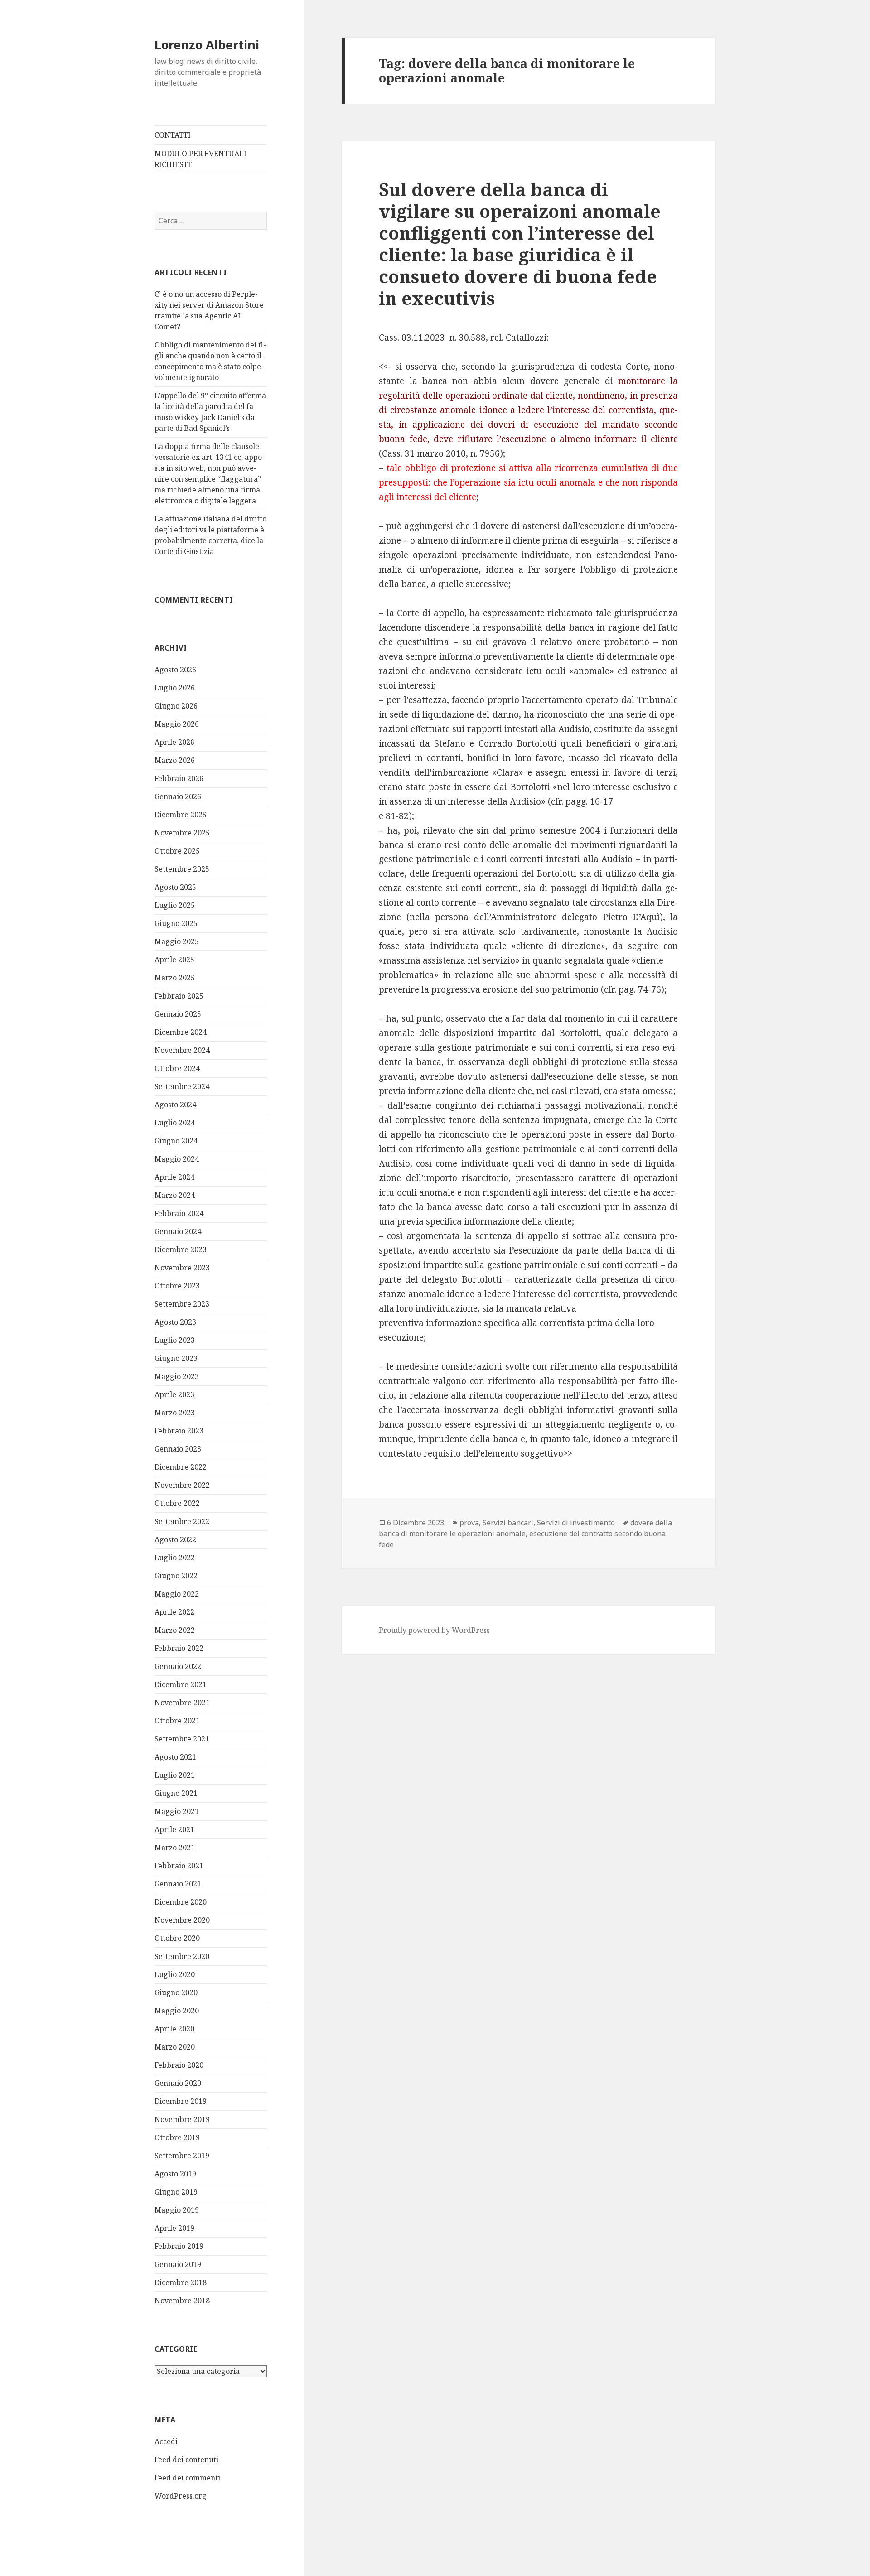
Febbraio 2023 (179, 1431)
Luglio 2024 (175, 1123)
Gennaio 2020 (178, 2083)
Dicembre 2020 (181, 1902)
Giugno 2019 (176, 2192)
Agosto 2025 (175, 887)
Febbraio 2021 (179, 1866)
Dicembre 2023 (181, 1249)
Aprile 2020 (174, 2029)
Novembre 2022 (182, 1485)
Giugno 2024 (176, 1141)
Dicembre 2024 (181, 1032)
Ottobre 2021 (177, 1721)
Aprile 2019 (174, 2228)
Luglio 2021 (175, 1775)
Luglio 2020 (175, 1974)
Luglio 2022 (175, 1558)
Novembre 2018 (182, 2301)
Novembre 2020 (182, 1920)
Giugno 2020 (176, 1992)
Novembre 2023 (182, 1268)
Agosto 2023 (175, 1322)
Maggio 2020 (177, 2011)
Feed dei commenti (187, 2478)
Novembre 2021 (182, 1703)
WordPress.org (181, 2496)
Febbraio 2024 (179, 1213)
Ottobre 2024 (177, 1068)
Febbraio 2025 (179, 996)
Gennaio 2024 (178, 1231)
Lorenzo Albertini (207, 45)
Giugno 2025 (176, 923)
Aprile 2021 (174, 1829)
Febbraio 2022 (179, 1648)
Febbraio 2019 (179, 2246)
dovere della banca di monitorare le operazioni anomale (525, 1528)
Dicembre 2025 (181, 815)
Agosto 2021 (175, 1757)
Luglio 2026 (175, 688)
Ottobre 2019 (177, 2137)
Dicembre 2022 (181, 1467)
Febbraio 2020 (179, 2065)
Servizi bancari (508, 1523)
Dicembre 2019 (181, 2101)
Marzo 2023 (175, 1413)
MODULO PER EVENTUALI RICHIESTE (201, 159)
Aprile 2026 (174, 742)
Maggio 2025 (177, 941)
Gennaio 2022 (178, 1666)
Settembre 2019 (182, 2156)
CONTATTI (173, 135)
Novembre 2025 (182, 833)
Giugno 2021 (176, 1793)
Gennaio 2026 (178, 796)
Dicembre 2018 (181, 2282)
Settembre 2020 (182, 1956)
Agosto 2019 (175, 2174)
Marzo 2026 (175, 760)
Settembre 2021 (182, 1739)
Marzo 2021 (175, 1848)
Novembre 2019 (182, 2119)
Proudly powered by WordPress (434, 1630)
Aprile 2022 (174, 1612)
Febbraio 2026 (179, 778)
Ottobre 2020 (177, 1938)
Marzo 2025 (175, 978)
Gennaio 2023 (178, 1449)
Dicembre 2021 (181, 1684)
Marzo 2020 (175, 2047)
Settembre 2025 (182, 869)
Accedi (166, 2441)
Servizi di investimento (576, 1523)
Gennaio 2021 (178, 1884)
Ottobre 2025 (177, 851)
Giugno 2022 (176, 1576)
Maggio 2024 (177, 1159)
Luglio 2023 (175, 1340)
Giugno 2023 (176, 1358)
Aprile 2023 (174, 1394)
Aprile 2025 (174, 960)
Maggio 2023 (177, 1376)
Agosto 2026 (175, 670)
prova (469, 1523)
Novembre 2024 (182, 1050)
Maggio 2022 (177, 1594)
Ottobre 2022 (177, 1503)
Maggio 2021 (177, 1811)
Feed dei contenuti (186, 2460)
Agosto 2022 (175, 1539)
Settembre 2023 (182, 1304)
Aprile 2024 (174, 1177)
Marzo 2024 (175, 1195)
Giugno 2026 (176, 706)
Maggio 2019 (177, 2210)
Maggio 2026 (177, 724)
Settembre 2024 (182, 1086)
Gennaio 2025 (178, 1014)
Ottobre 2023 (177, 1286)
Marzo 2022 (175, 1630)
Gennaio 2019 (178, 2264)
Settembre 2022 (182, 1521)
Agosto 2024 (175, 1105)
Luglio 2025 (175, 905)
